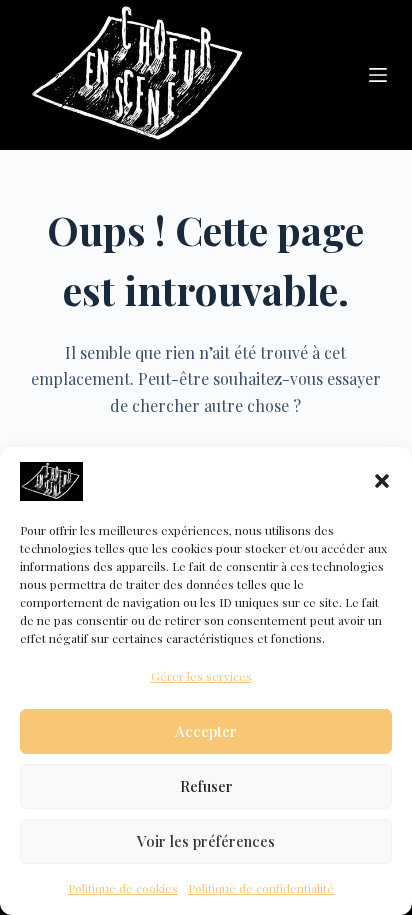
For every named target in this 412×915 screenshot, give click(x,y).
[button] (382, 481)
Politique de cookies (123, 888)
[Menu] (378, 75)
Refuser (206, 786)
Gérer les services (201, 676)
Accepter (206, 731)
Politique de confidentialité (261, 888)
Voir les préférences (206, 841)
